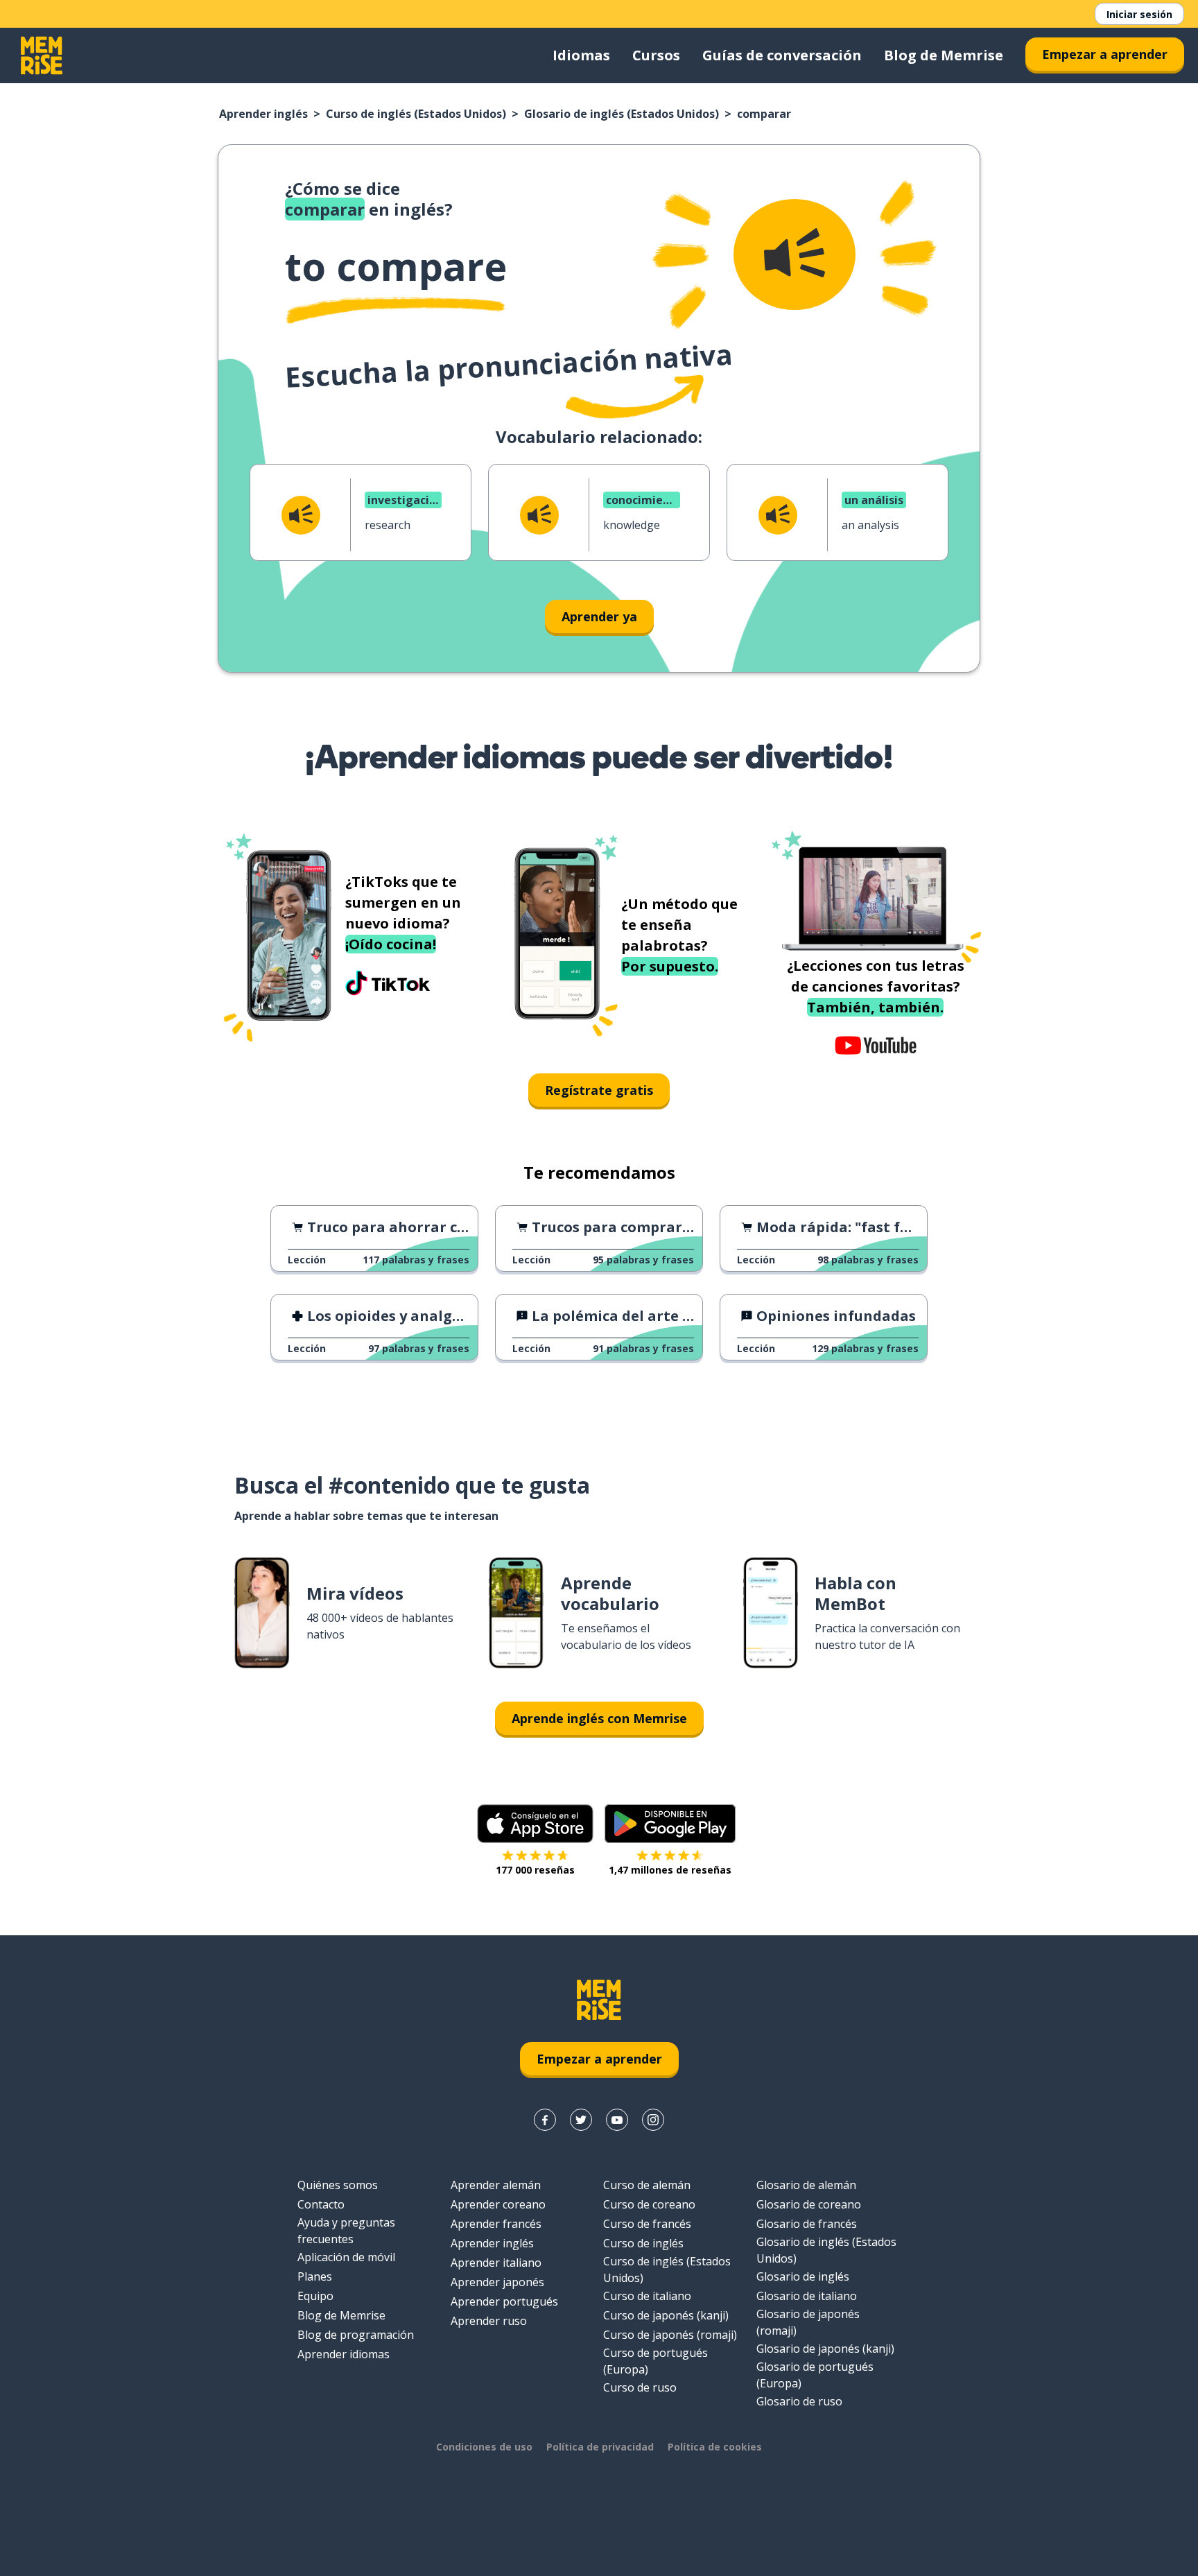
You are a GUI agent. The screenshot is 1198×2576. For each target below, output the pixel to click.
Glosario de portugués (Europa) (815, 2375)
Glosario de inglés (803, 2276)
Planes (315, 2276)
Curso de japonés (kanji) (666, 2315)
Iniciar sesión (1139, 14)
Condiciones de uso (484, 2447)
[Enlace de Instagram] (653, 2120)
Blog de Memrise (944, 55)
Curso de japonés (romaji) (670, 2335)
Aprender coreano (498, 2204)
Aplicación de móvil (346, 2257)
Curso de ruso (640, 2387)
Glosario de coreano (809, 2204)
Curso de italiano (647, 2296)
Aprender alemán (496, 2185)
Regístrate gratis (599, 1090)
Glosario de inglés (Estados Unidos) (622, 114)
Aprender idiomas (344, 2354)
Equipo (315, 2296)
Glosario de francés (807, 2224)
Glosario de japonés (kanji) (825, 2349)
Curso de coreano (649, 2204)
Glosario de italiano (807, 2296)
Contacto (321, 2204)
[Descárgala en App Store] (535, 1824)
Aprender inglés (263, 114)
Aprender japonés (497, 2282)
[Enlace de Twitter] (581, 2120)
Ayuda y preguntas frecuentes (346, 2231)
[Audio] (795, 254)
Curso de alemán (647, 2185)
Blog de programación (356, 2335)
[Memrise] (42, 55)
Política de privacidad (600, 2447)
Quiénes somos (338, 2185)
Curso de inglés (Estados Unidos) (416, 114)
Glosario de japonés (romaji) (808, 2322)
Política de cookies (715, 2447)
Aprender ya (599, 616)
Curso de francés (647, 2224)
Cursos (656, 55)
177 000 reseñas (535, 1870)
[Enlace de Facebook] (545, 2120)
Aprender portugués (504, 2301)
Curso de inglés (643, 2243)
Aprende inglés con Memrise (599, 1718)
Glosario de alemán (806, 2185)
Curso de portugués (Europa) (656, 2361)
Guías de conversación (782, 55)
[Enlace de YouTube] (617, 2120)
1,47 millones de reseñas (670, 1870)
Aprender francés (496, 2224)
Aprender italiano (496, 2263)
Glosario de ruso (799, 2401)
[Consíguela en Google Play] (670, 1824)
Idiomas (581, 55)
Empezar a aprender (1105, 54)
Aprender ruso (489, 2321)
